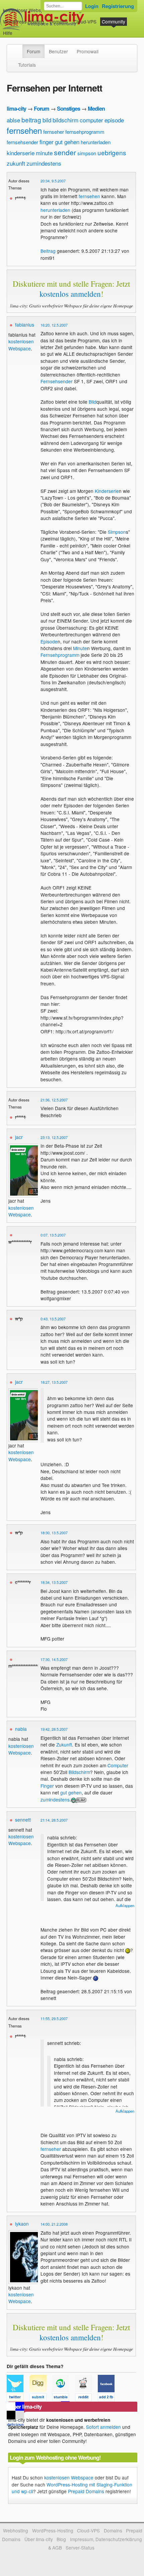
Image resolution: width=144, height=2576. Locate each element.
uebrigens (112, 152)
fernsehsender (22, 142)
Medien (96, 108)
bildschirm (65, 120)
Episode (49, 641)
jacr (19, 1137)
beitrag (31, 120)
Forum (33, 51)
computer (91, 120)
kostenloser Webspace (27, 10)
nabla (21, 1729)
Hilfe (8, 33)
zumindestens (44, 163)
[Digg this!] (41, 2398)
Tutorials (27, 65)
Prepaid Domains (86, 2491)
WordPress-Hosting (24, 21)
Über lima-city (39, 2539)
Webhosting (16, 2530)
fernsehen (24, 130)
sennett (23, 1820)
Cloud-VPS (85, 21)
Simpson (117, 532)
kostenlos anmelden (70, 294)
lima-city (16, 108)
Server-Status (80, 2548)
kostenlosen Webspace (21, 345)
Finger (47, 1786)
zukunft (16, 163)
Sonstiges (68, 108)
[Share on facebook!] (109, 2398)
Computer (118, 1765)
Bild (93, 402)
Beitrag (48, 251)
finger (47, 142)
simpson (87, 153)
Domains (59, 21)
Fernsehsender (57, 381)
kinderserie (21, 153)
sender (65, 152)
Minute (80, 648)
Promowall (88, 51)
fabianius (25, 325)
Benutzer (58, 51)
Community (114, 21)
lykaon (22, 2224)
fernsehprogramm (85, 132)
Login (92, 6)
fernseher (54, 132)
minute (44, 153)
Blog (61, 2539)
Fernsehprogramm (60, 655)
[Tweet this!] (18, 2398)
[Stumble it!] (64, 2398)
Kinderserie (107, 491)
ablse (13, 120)
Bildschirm (79, 1772)
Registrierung (118, 6)
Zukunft (64, 1744)
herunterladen (96, 142)
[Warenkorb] (18, 30)
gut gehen (67, 142)
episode (114, 120)
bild (47, 120)
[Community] (18, 48)
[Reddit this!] (86, 2398)
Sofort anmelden (103, 2427)
